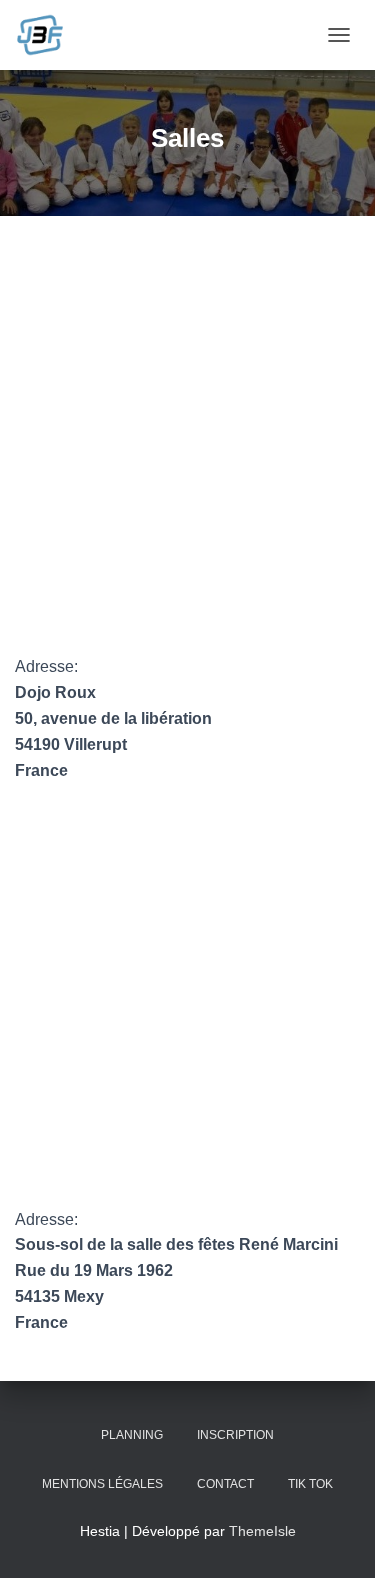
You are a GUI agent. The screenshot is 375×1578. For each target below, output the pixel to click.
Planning (132, 1435)
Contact (225, 1484)
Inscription (235, 1435)
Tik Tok (310, 1484)
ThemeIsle (262, 1531)
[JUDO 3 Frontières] (47, 35)
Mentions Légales (102, 1484)
